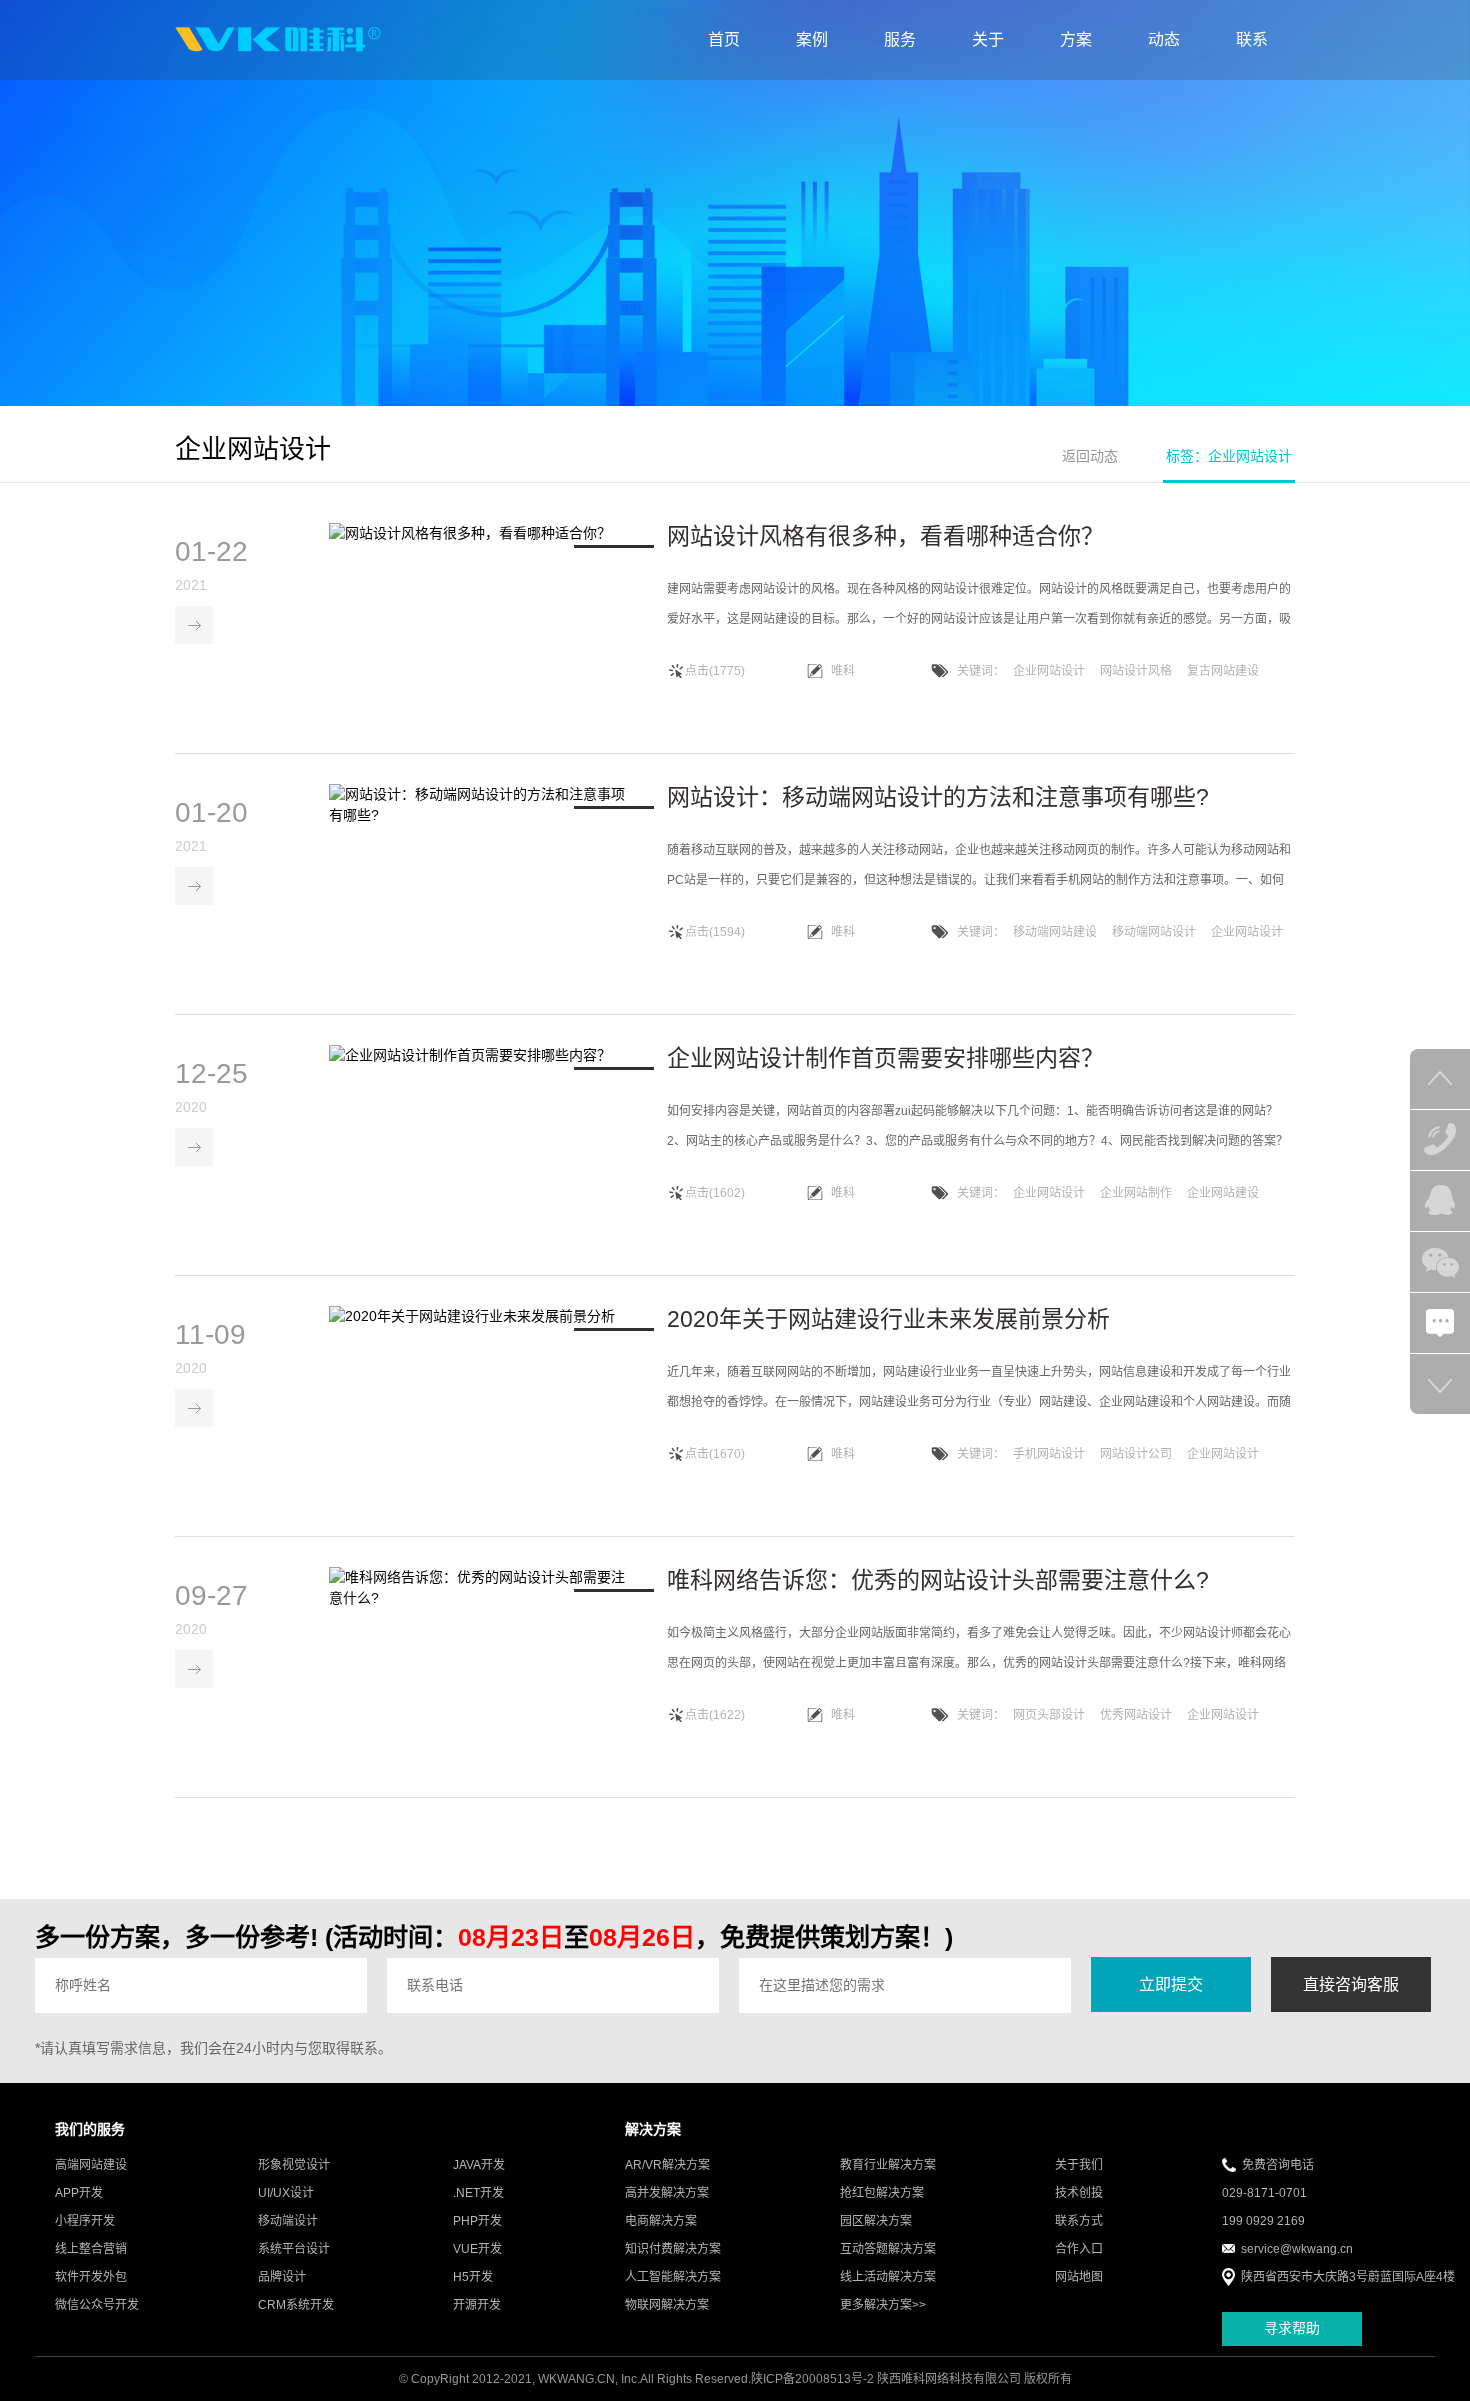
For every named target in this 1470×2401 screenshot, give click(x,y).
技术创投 (1079, 2193)
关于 (988, 39)
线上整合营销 (91, 2249)
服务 (900, 39)
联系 (1252, 39)
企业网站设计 (1049, 671)
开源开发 (477, 2305)
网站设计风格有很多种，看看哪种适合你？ (885, 536)
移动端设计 (288, 2221)
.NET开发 (478, 2193)
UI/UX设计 (286, 2193)
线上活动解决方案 (888, 2277)
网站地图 (1079, 2277)
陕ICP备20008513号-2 (812, 2379)
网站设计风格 (1136, 671)
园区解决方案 (876, 2221)
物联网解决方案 (667, 2305)
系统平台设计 (294, 2249)
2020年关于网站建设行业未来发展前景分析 (888, 1319)
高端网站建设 (91, 2165)
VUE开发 (477, 2249)
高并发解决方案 (667, 2193)
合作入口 (1079, 2249)
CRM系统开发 (296, 2305)
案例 (812, 39)
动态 (1164, 39)
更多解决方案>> (883, 2305)
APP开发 (79, 2193)
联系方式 (1079, 2221)
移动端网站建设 (1055, 932)
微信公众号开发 (97, 2305)
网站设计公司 (1136, 1454)
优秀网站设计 (1136, 1715)
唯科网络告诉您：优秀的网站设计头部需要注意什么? (938, 1580)
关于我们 (1079, 2165)
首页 (724, 39)
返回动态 (1090, 456)
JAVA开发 (479, 2165)
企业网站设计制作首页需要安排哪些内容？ (885, 1058)
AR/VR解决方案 (667, 2165)
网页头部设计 (1049, 1715)
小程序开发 (85, 2221)
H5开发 (473, 2277)
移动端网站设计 (1154, 932)
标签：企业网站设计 (1229, 456)
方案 (1076, 39)
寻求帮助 (1292, 2328)
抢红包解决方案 (882, 2193)
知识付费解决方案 (673, 2249)
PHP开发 (477, 2221)
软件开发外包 (91, 2277)
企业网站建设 (1223, 1193)
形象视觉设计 (294, 2165)
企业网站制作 (1136, 1193)
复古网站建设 (1223, 671)
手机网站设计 (1049, 1454)
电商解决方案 (661, 2221)
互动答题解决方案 (888, 2249)
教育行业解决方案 (888, 2165)
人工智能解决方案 (673, 2277)
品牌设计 (282, 2277)
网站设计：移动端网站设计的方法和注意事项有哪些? (938, 797)
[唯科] (278, 40)
